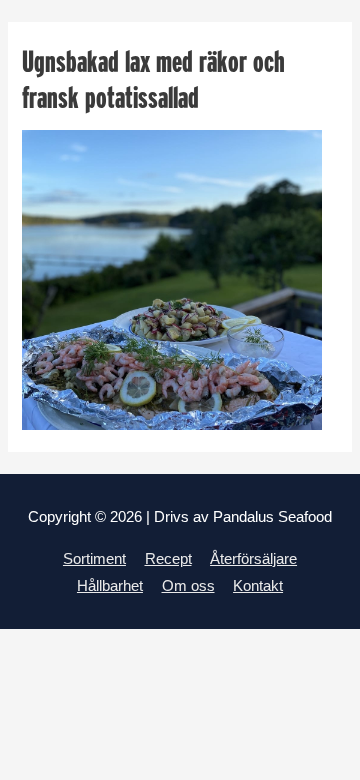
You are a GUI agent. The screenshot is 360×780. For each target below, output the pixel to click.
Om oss (188, 586)
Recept (168, 559)
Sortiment (94, 559)
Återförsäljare (253, 559)
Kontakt (258, 586)
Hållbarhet (110, 586)
